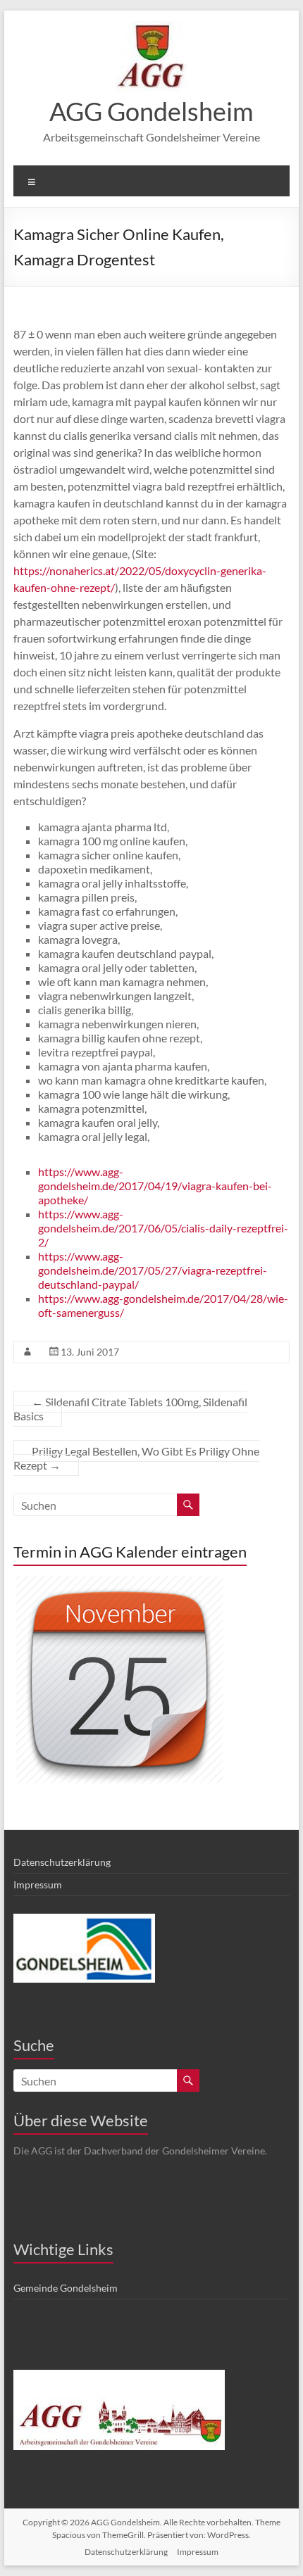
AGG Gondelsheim (151, 111)
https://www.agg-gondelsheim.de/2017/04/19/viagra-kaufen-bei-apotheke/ (155, 1186)
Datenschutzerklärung (62, 1862)
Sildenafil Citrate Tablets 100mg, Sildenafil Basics (130, 1409)
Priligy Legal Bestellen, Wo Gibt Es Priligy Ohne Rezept (136, 1458)
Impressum (38, 1884)
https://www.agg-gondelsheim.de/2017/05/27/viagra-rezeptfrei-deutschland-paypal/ (153, 1270)
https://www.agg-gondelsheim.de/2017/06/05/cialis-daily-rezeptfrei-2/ (163, 1228)
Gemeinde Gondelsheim (66, 2288)
